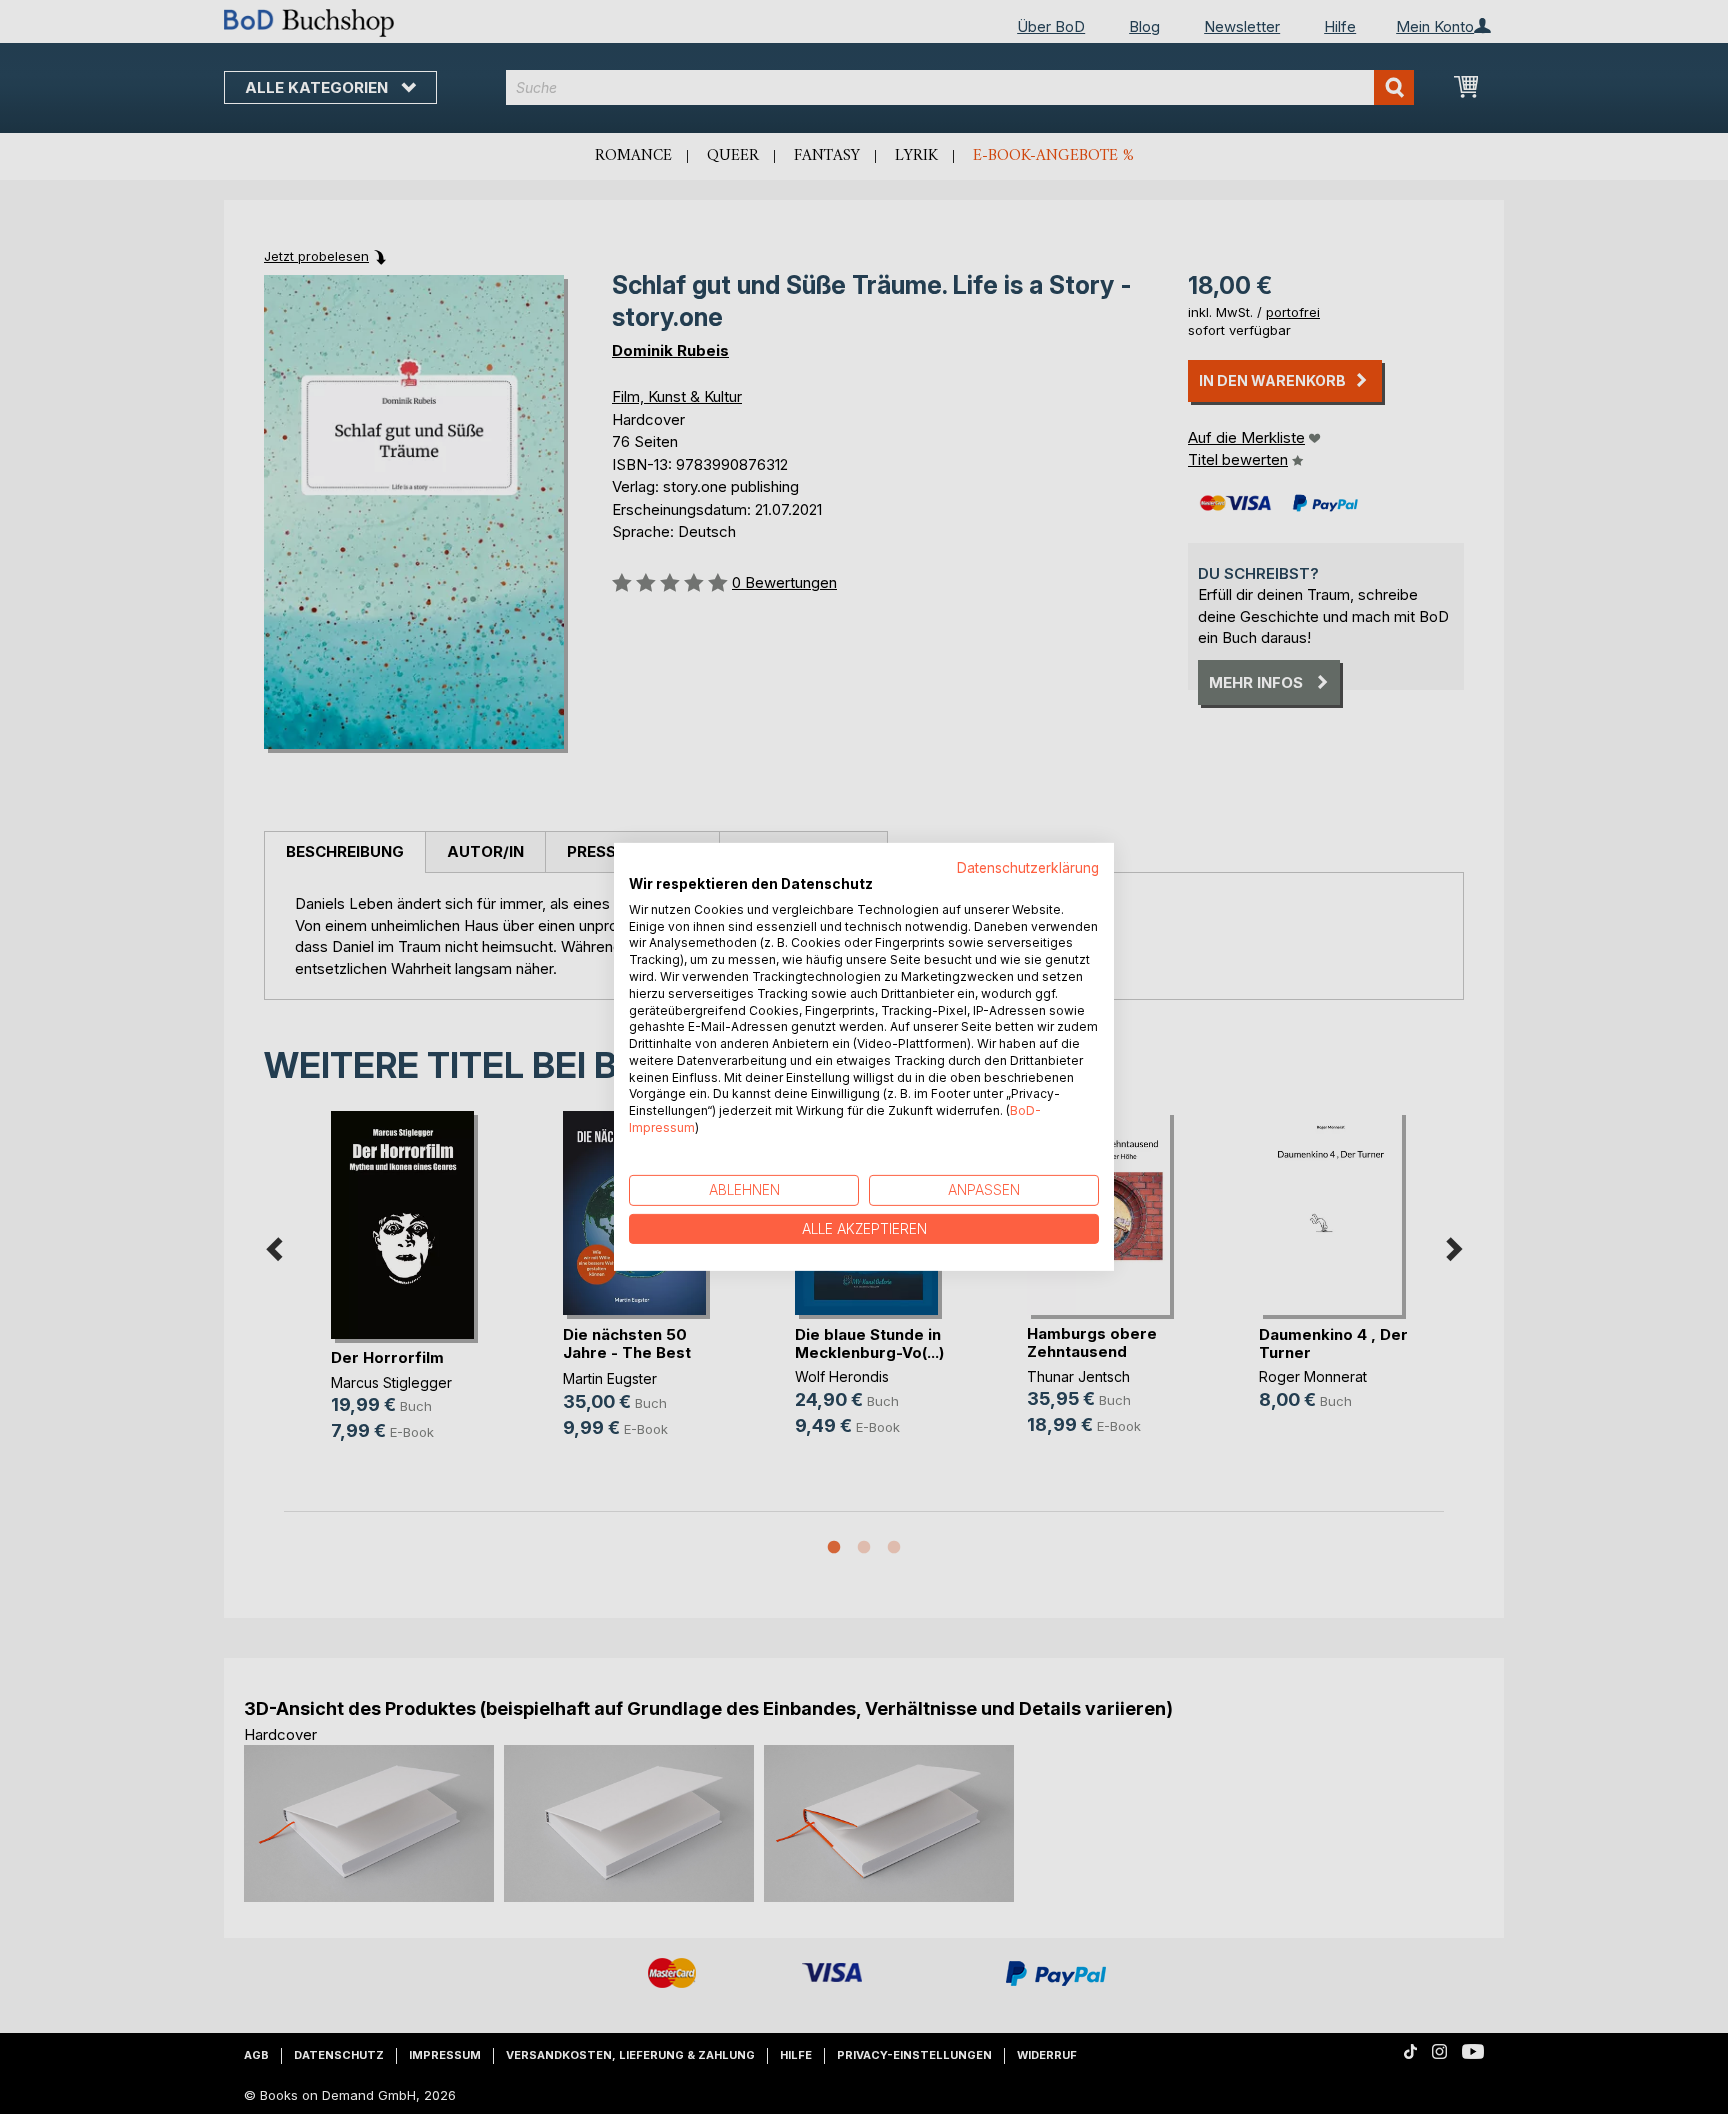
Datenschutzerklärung (1028, 868)
